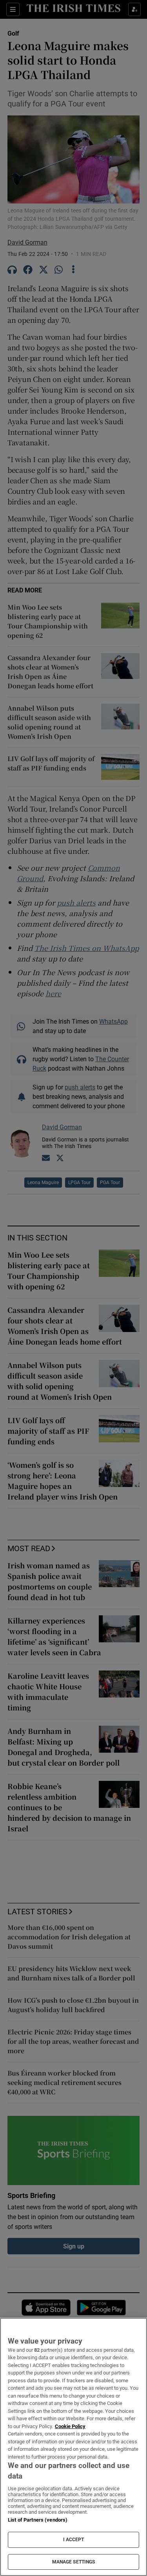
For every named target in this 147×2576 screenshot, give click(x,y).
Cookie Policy (70, 2426)
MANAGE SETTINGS (74, 2562)
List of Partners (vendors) (38, 2520)
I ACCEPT (74, 2540)
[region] (73, 2447)
